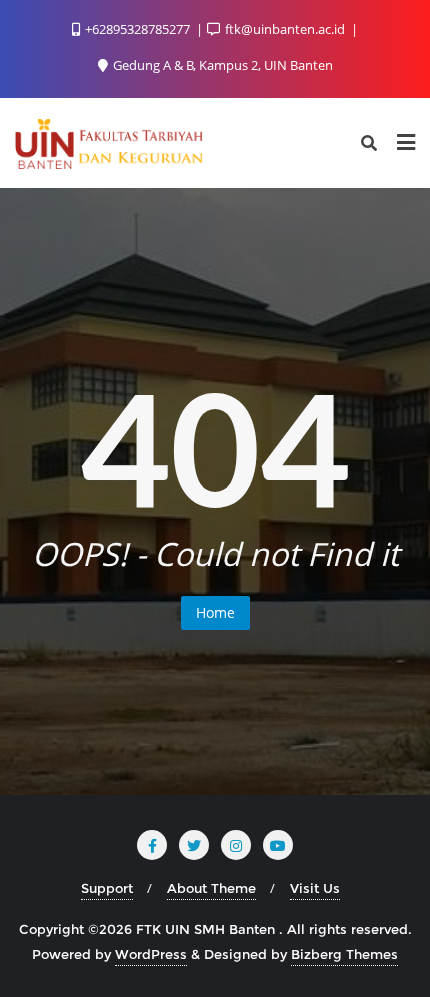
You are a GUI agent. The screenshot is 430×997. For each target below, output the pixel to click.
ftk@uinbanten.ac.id (285, 29)
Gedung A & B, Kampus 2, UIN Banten (221, 65)
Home (215, 612)
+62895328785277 (137, 29)
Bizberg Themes (344, 954)
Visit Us (315, 888)
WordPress (151, 954)
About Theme (211, 888)
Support (107, 888)
